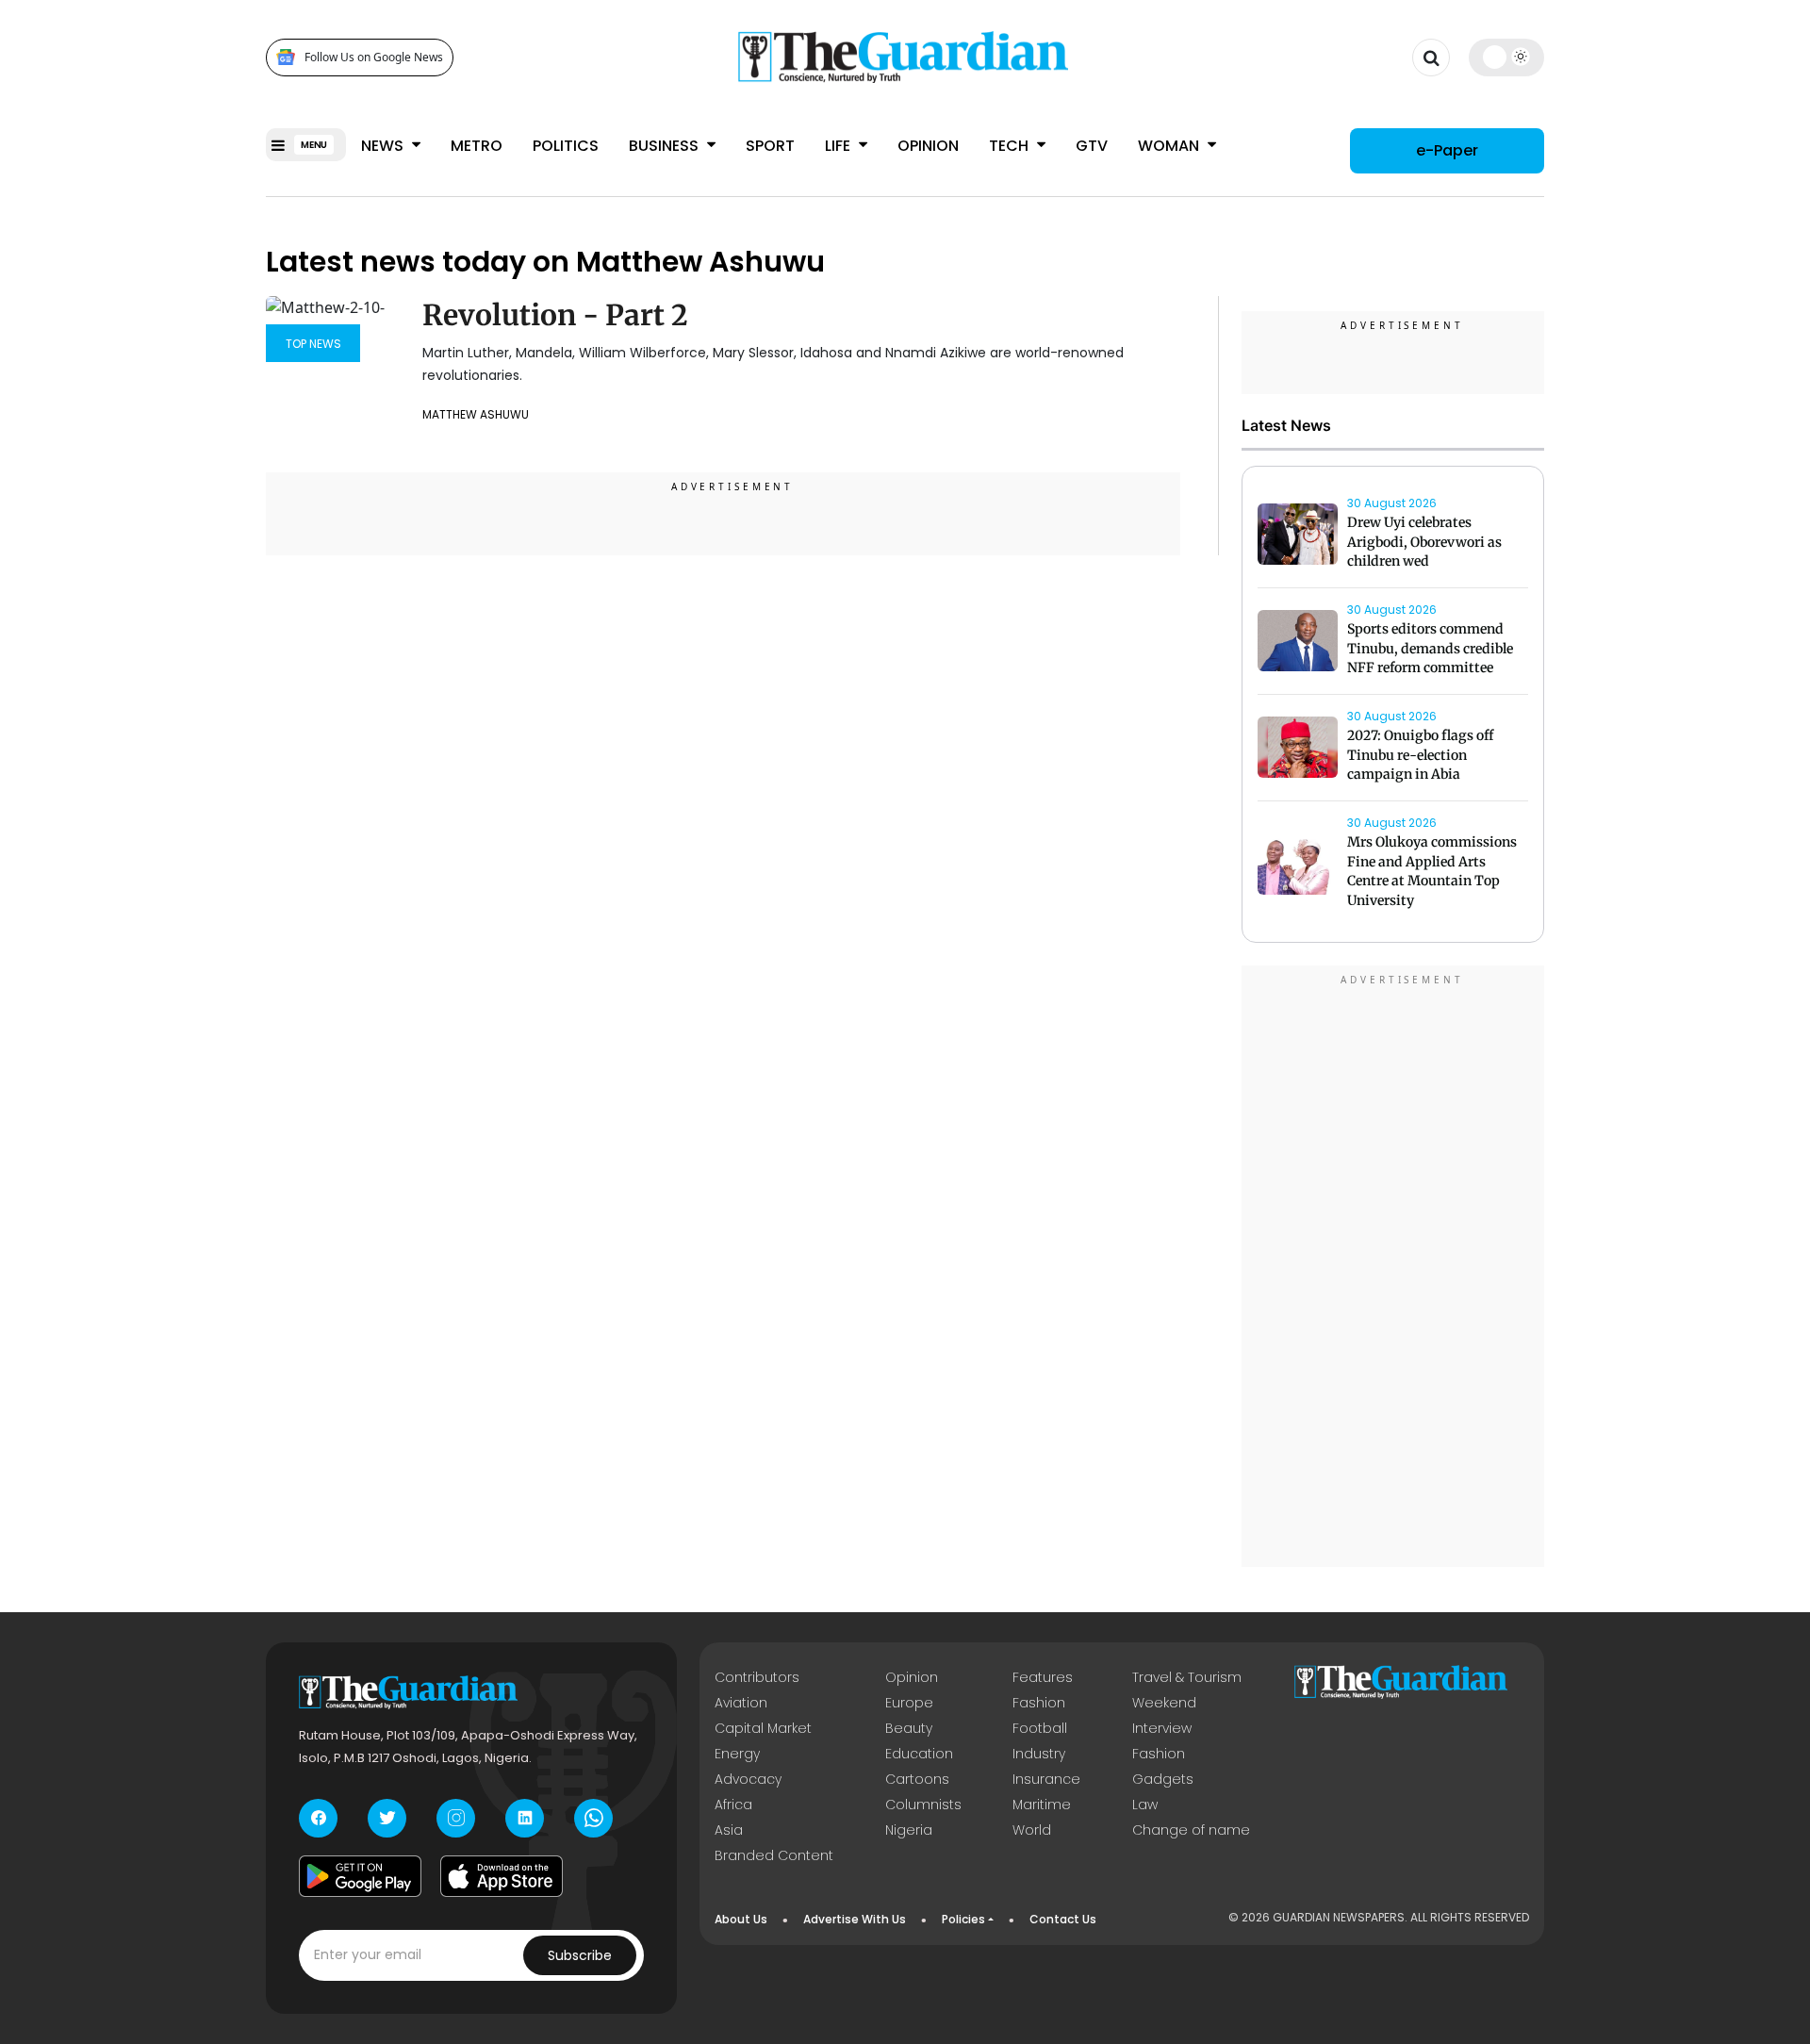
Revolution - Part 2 (555, 315)
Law (1145, 1805)
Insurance (1046, 1779)
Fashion (1039, 1703)
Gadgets (1163, 1779)
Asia (729, 1830)
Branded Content (774, 1855)
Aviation (741, 1703)
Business (666, 146)
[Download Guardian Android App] (360, 1876)
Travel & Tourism (1187, 1677)
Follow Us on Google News (374, 57)
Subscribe (580, 1955)
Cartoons (917, 1779)
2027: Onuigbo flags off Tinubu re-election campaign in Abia (1420, 755)
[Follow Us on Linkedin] (525, 1818)
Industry (1039, 1754)
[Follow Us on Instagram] (456, 1818)
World (1032, 1830)
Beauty (909, 1728)
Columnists (923, 1805)
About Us (741, 1919)
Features (1043, 1677)
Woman (1170, 146)
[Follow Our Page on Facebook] (318, 1818)
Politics (566, 146)
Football (1040, 1728)
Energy (737, 1754)
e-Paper (1447, 150)
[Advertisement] (1393, 1269)
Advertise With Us (855, 1919)
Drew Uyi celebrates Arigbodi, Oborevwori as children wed (1424, 542)
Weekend (1164, 1703)
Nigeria (909, 1830)
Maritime (1042, 1805)
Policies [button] (963, 1919)
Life (839, 146)
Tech (1011, 146)
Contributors (757, 1677)
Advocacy (748, 1779)
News (384, 146)
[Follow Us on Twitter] (387, 1818)
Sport (770, 146)
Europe (909, 1703)
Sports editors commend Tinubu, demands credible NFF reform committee (1430, 649)
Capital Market (763, 1728)
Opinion (928, 146)
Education (919, 1754)
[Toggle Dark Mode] (1507, 57)
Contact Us (1063, 1919)
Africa (733, 1805)
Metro (477, 146)
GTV (1092, 146)
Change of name (1191, 1830)
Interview (1162, 1728)
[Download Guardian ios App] (502, 1876)
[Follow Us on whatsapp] (593, 1818)
